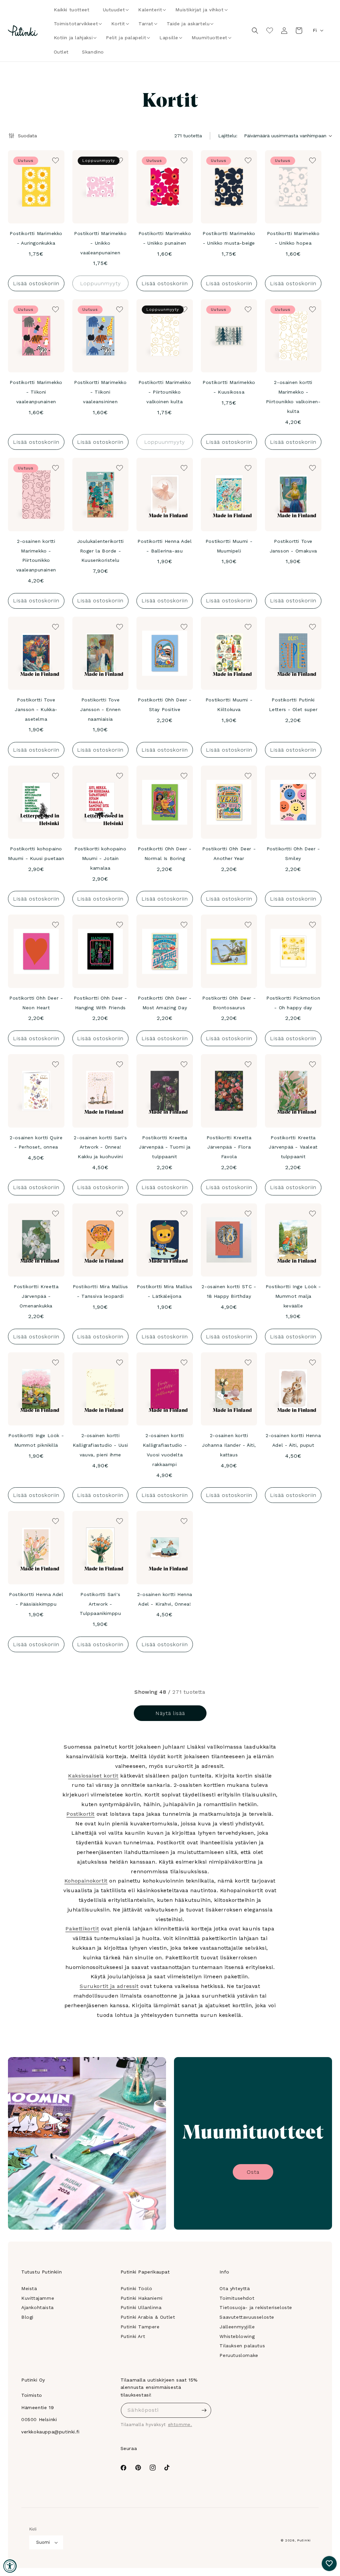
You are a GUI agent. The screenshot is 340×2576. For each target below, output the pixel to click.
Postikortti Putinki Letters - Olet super (293, 705)
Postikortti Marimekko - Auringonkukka (36, 238)
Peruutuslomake (239, 2355)
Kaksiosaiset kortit (93, 1776)
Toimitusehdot (237, 2298)
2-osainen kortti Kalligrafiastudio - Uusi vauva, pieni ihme (100, 1445)
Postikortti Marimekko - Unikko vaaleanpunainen (100, 243)
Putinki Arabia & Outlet (148, 2317)
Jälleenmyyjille (237, 2327)
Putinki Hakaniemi (142, 2298)
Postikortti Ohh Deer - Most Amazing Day (165, 1003)
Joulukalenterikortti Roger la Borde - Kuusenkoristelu (100, 551)
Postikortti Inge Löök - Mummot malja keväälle (293, 1296)
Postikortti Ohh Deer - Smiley (293, 854)
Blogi (27, 2317)
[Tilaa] (204, 2410)
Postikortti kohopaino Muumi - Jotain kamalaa (100, 858)
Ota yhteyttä (235, 2288)
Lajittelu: (228, 136)
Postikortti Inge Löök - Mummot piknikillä (36, 1440)
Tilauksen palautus (242, 2346)
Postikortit (81, 1814)
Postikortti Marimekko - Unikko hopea (293, 238)
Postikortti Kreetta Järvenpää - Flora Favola (229, 1147)
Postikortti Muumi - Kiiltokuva (229, 705)
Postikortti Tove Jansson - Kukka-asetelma (36, 709)
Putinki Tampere (140, 2327)
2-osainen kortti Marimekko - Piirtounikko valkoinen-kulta (293, 397)
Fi (315, 30)
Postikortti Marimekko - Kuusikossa (229, 387)
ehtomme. (180, 2425)
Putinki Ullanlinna (141, 2307)
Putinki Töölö (136, 2288)
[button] (114, 10)
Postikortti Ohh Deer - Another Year (229, 854)
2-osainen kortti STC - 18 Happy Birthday (229, 1291)
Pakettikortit (82, 1929)
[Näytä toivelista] (270, 31)
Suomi (43, 2542)
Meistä (29, 2288)
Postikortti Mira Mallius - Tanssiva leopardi (100, 1291)
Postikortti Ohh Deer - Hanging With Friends (100, 1003)
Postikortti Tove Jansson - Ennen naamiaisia (100, 709)
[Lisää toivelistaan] (55, 160)
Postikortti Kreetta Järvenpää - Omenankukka (36, 1296)
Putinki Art (133, 2336)
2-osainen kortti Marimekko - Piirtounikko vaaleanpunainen (36, 555)
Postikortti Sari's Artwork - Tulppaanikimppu (100, 1604)
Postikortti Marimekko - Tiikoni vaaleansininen (100, 392)
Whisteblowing (237, 2336)
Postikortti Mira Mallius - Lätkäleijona (165, 1291)
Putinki (304, 2540)
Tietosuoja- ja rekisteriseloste (256, 2307)
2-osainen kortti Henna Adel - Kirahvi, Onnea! (165, 1599)
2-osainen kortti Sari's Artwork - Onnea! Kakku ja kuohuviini (100, 1147)
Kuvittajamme (38, 2298)
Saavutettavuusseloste (247, 2317)
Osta (253, 2172)
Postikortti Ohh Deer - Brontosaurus (229, 1003)
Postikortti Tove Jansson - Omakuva (293, 546)
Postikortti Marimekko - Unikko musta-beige (229, 238)
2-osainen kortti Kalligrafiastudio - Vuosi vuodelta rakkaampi (165, 1450)
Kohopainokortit (86, 1881)
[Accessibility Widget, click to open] (10, 2566)
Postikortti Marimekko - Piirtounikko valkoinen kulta (165, 392)
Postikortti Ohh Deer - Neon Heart (36, 1003)
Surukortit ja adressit (109, 1986)
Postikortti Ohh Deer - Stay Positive (165, 705)
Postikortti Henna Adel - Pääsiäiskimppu (36, 1599)
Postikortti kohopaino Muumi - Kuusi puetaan (36, 854)
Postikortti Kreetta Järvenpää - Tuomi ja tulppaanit (165, 1147)
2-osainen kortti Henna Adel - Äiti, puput (293, 1440)
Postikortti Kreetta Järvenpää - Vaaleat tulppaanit (293, 1147)
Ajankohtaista (38, 2307)
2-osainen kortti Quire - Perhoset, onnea (36, 1142)
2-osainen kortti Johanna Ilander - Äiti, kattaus (229, 1445)
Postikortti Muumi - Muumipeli (229, 546)
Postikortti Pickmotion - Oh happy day (293, 1003)
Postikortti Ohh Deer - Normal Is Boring (165, 854)
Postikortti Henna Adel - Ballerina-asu (165, 546)
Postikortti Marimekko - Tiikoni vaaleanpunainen (36, 392)
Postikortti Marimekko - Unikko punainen (165, 238)
